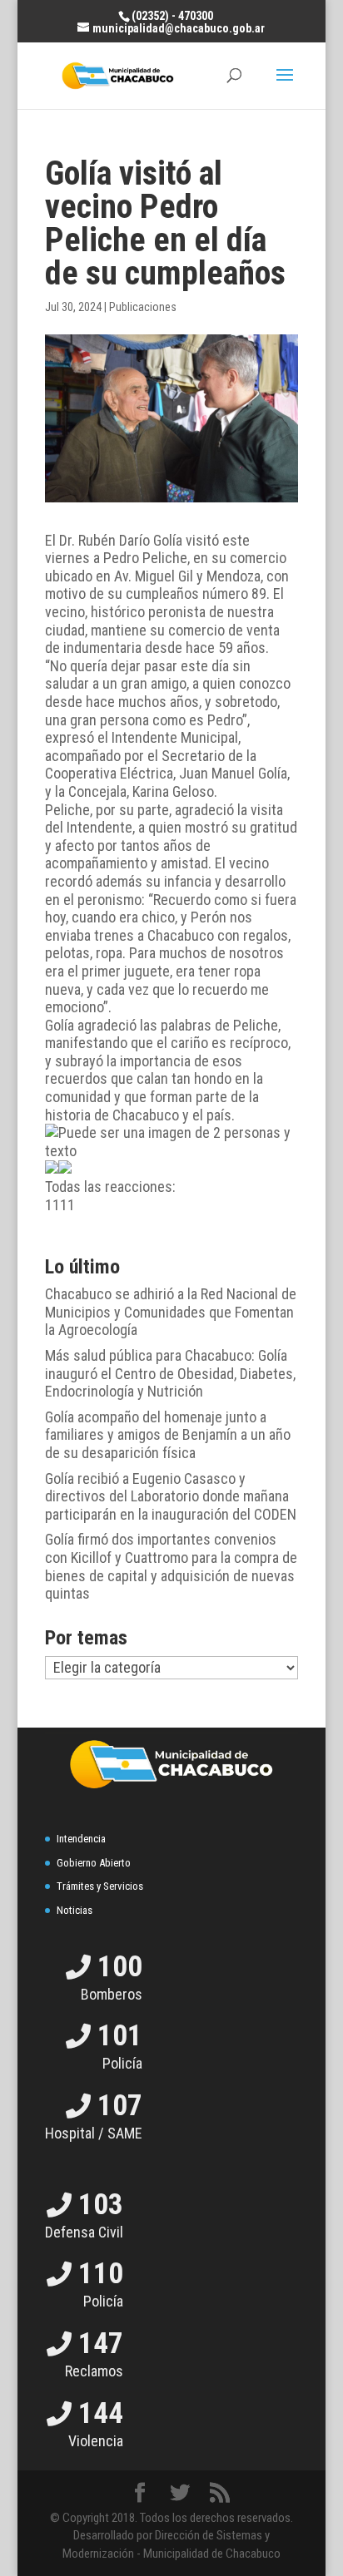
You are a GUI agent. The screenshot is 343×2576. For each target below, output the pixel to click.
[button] (171, 1187)
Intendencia (81, 1839)
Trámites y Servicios (100, 1886)
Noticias (75, 1910)
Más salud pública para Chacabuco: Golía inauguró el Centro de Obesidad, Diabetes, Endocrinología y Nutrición (170, 1373)
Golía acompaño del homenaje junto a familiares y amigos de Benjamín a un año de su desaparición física (168, 1435)
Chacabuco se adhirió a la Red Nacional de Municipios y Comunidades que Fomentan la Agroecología (171, 1312)
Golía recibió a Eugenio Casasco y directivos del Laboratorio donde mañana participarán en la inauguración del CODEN (171, 1496)
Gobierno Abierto (94, 1863)
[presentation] (52, 1167)
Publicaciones (143, 307)
